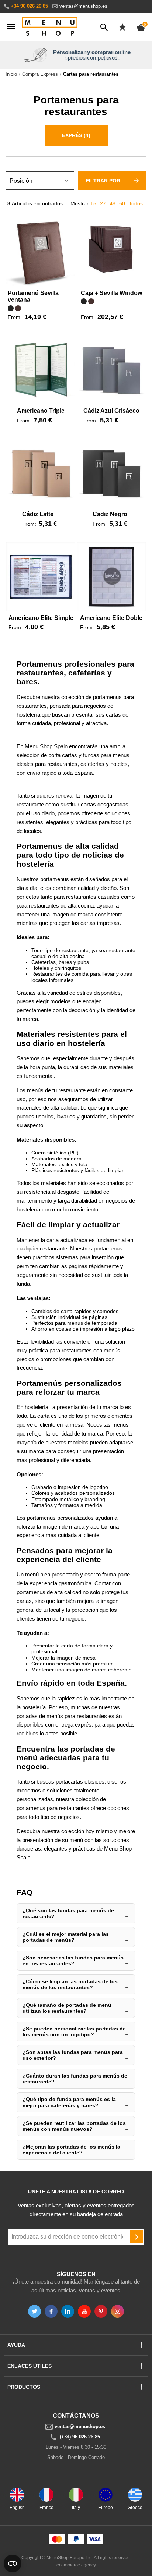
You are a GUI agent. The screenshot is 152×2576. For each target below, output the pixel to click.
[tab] (76, 137)
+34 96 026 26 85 (29, 6)
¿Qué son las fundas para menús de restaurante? (68, 1913)
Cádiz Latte (38, 514)
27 (103, 203)
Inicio (11, 74)
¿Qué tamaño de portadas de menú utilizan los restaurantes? (67, 2008)
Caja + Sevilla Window (111, 293)
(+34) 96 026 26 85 (80, 2437)
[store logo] (50, 27)
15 (93, 203)
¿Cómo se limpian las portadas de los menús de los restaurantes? (70, 1984)
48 (113, 203)
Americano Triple (41, 411)
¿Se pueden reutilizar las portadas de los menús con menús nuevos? (74, 2126)
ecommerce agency (76, 2565)
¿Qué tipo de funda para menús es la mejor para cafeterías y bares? (69, 2102)
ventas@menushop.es (83, 6)
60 (122, 203)
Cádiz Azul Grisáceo (111, 411)
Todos (136, 203)
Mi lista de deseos (122, 27)
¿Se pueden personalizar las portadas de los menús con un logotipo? (74, 2032)
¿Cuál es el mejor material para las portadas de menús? (66, 1937)
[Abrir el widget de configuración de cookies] (13, 2563)
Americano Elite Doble (111, 618)
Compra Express (40, 74)
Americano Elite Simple (41, 618)
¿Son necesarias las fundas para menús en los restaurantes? (73, 1961)
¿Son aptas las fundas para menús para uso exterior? (73, 2055)
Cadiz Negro (110, 514)
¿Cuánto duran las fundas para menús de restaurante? (75, 2079)
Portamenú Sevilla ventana (33, 296)
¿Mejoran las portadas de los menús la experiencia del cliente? (71, 2150)
